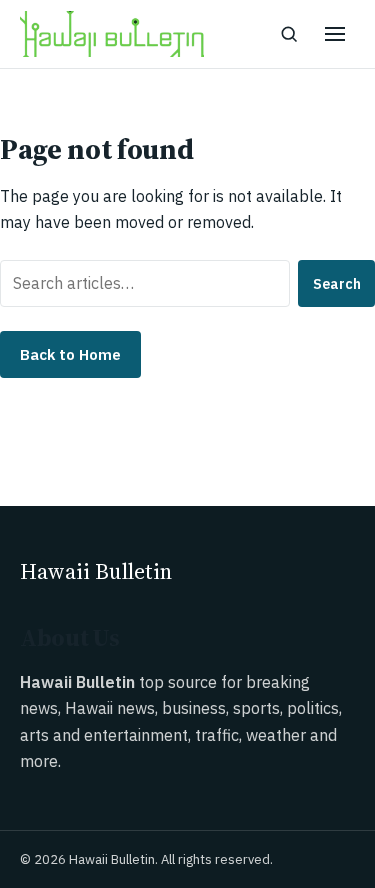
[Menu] (335, 34)
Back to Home (70, 354)
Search (337, 284)
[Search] (289, 34)
